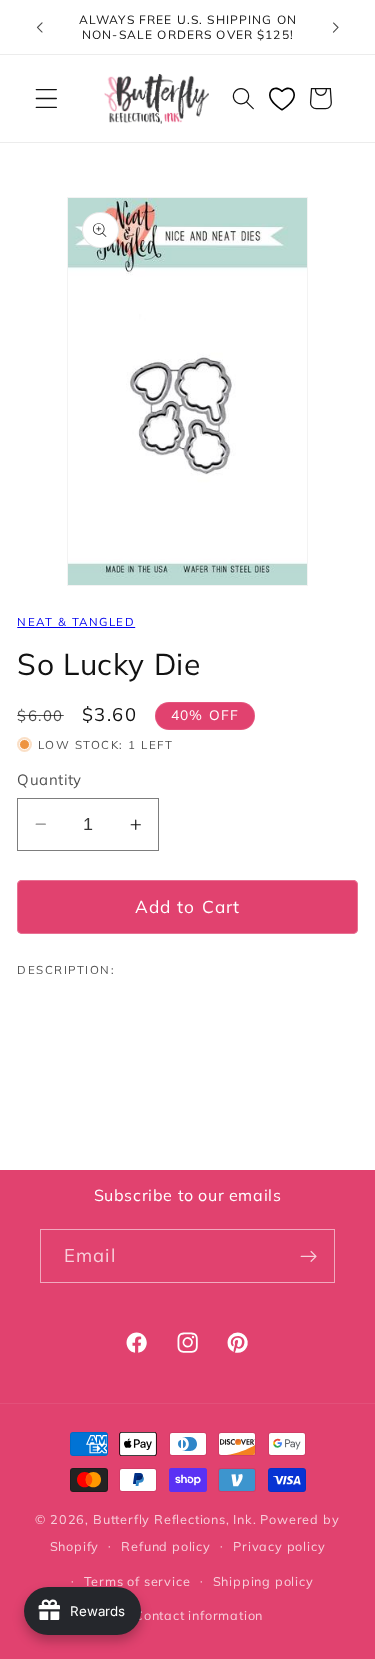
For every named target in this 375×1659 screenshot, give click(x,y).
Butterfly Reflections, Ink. (175, 1519)
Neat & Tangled (76, 621)
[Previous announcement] (39, 27)
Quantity (49, 779)
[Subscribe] (308, 1256)
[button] (46, 98)
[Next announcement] (336, 27)
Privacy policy (279, 1546)
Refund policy (165, 1546)
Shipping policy (263, 1581)
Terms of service (137, 1581)
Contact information (198, 1615)
